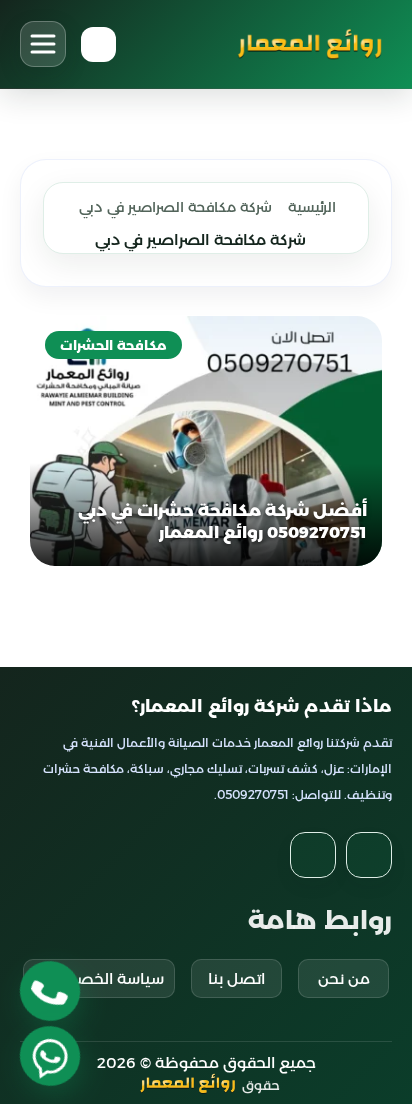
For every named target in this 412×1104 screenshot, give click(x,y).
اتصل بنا (236, 978)
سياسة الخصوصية (99, 978)
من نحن (344, 978)
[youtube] (313, 855)
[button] (43, 44)
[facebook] (369, 855)
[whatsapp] (50, 1055)
